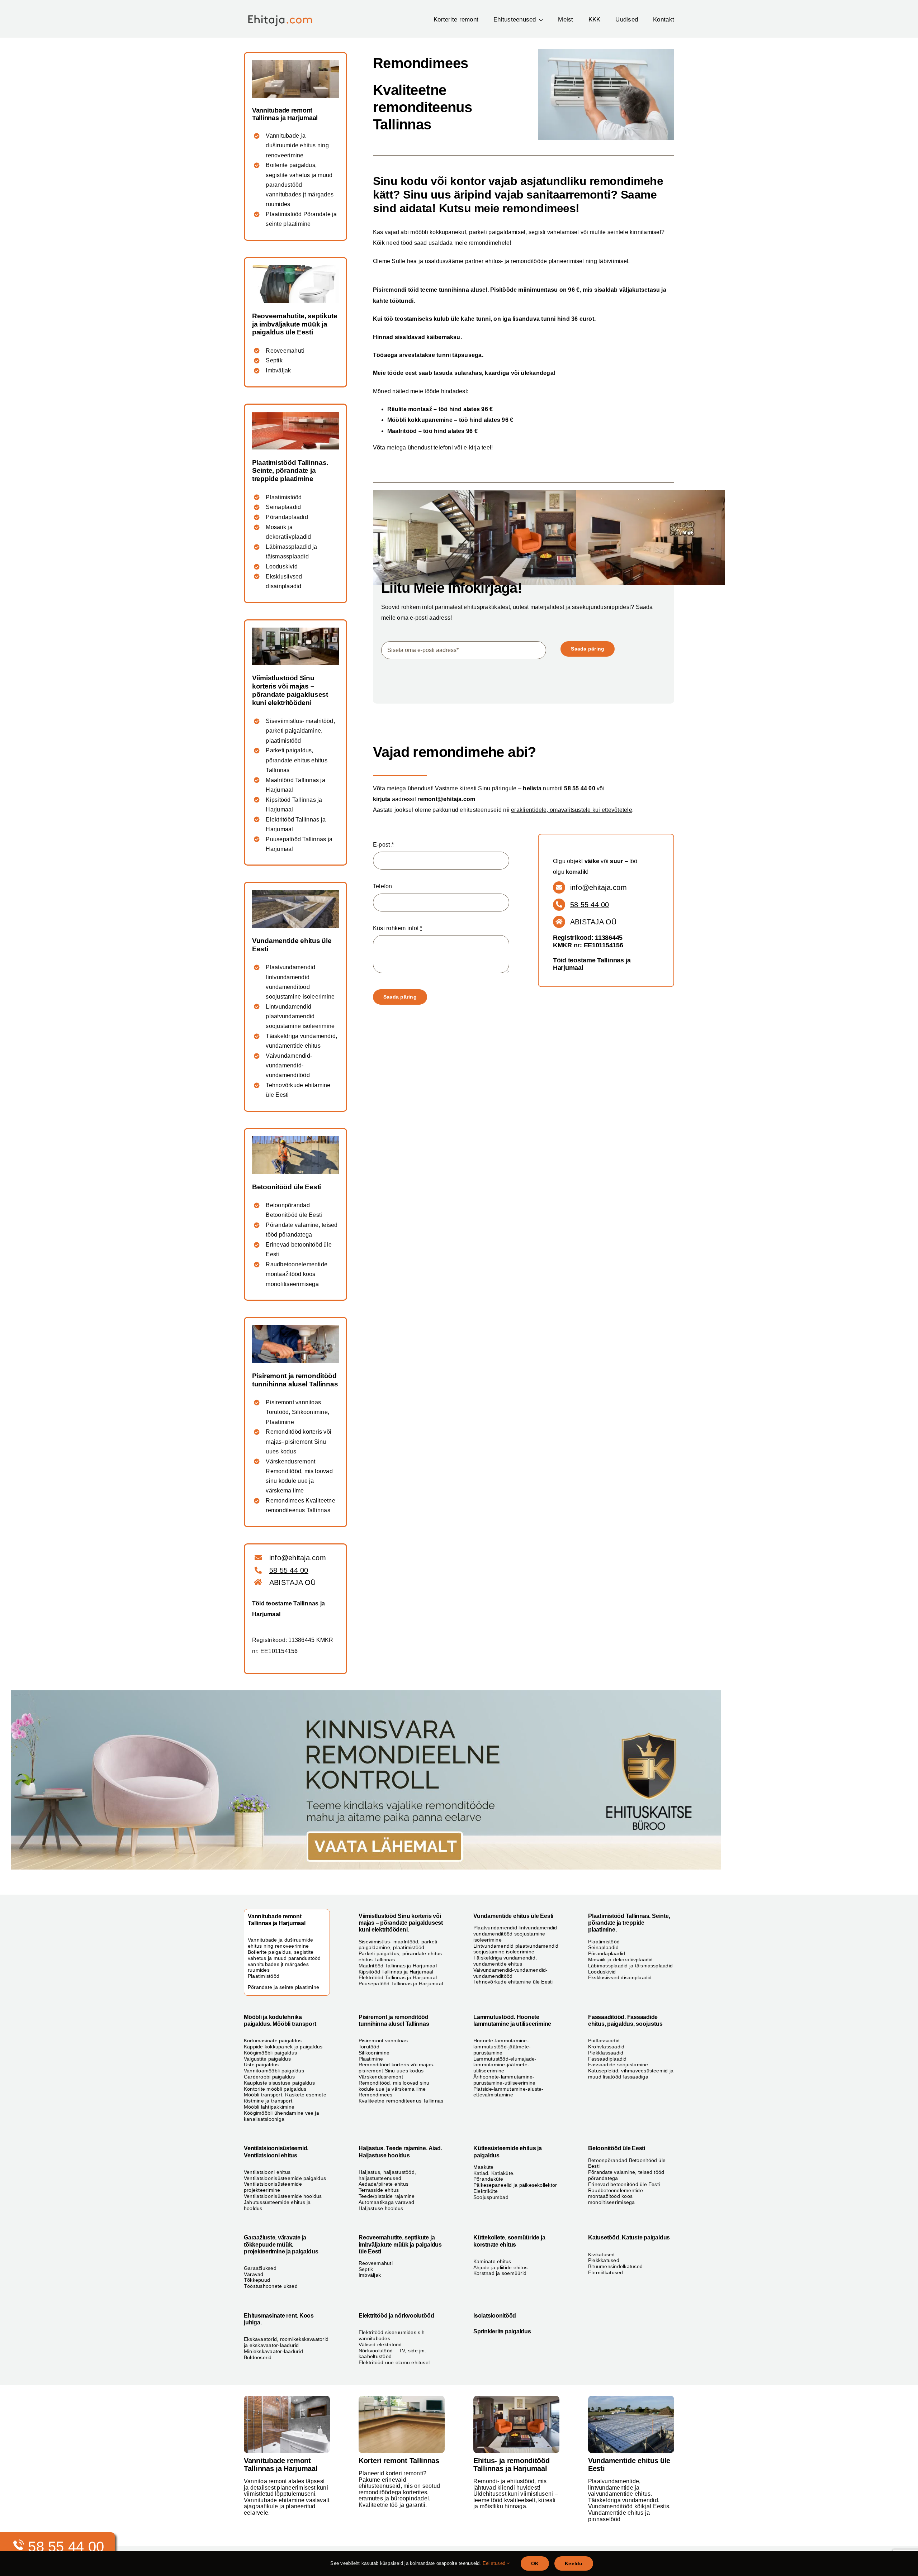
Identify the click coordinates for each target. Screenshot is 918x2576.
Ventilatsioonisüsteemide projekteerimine (273, 2187)
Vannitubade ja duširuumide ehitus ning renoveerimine (297, 145)
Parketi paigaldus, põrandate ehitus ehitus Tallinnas (297, 760)
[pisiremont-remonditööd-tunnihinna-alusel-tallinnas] (295, 1328)
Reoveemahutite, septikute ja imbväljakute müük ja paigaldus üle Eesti (295, 324)
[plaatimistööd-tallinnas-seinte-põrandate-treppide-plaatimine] (295, 415)
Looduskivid (282, 566)
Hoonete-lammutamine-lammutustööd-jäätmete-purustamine (502, 2047)
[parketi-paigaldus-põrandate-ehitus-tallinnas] (402, 2398)
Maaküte (484, 2167)
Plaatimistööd (284, 497)
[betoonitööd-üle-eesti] (295, 1139)
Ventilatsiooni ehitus (267, 2172)
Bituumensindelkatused (615, 2266)
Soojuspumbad (491, 2197)
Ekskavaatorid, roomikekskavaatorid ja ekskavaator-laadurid (286, 2342)
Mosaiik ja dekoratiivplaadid (621, 1960)
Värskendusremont (381, 2077)
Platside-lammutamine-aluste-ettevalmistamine (508, 2092)
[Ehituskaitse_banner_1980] (366, 1693)
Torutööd (369, 2047)
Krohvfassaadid (606, 2047)
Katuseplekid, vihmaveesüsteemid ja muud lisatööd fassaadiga (631, 2074)
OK (535, 2563)
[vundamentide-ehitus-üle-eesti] (295, 893)
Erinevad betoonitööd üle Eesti (624, 2184)
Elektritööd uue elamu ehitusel (394, 2362)
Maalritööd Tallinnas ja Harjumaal (398, 1966)
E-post (383, 845)
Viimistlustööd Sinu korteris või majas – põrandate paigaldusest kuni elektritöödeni (290, 690)
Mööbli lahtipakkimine (269, 2107)
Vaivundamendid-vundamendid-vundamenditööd (289, 1065)
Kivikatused (602, 2254)
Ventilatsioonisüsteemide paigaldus (285, 2178)
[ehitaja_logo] (285, 13)
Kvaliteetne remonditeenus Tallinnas (401, 2101)
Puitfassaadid (604, 2041)
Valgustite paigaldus (267, 2059)
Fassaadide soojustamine (618, 2065)
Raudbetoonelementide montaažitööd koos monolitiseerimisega (297, 1274)
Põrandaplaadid (287, 517)
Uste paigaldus (261, 2065)
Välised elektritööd (380, 2344)
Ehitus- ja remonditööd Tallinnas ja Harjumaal (511, 2465)
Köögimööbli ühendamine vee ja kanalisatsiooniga (281, 2116)
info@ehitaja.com (598, 887)
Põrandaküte (488, 2179)
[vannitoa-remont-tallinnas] (287, 2398)
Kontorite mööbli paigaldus (275, 2089)
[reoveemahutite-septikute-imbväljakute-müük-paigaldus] (295, 268)
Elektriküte (486, 2191)
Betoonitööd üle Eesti (287, 1187)
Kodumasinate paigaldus (273, 2041)
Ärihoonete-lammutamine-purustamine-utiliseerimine (504, 2080)
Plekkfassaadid (606, 2053)
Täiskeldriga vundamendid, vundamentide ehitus (505, 1961)
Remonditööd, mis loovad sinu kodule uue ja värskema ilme (394, 2086)
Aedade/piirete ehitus (384, 2184)
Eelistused (495, 2563)
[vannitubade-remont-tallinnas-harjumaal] (295, 63)
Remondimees (376, 2095)
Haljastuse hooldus (381, 2208)
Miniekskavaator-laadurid (273, 2351)
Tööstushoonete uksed (271, 2286)
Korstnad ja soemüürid (500, 2273)
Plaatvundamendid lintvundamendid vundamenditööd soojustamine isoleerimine (515, 1934)
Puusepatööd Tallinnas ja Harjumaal (401, 1984)
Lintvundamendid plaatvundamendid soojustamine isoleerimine (300, 1016)
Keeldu (574, 2563)
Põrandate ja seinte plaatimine (283, 1987)
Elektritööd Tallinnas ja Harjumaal (398, 1977)
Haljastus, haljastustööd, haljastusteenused (387, 2175)
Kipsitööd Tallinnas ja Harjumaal (396, 1972)
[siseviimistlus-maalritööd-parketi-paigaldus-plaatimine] (516, 2398)
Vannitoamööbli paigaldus (274, 2071)
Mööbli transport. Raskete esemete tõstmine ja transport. (285, 2098)
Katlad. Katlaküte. (494, 2173)
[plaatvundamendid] (631, 2398)
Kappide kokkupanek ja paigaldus (283, 2047)
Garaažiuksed (260, 2268)
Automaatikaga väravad (386, 2202)
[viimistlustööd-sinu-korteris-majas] (295, 630)
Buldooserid (258, 2357)
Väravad (254, 2274)
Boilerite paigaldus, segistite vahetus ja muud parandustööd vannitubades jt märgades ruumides (300, 185)
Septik (274, 360)
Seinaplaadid (283, 507)
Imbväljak (278, 370)
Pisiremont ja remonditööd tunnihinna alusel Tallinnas (295, 1380)
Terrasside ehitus (379, 2190)
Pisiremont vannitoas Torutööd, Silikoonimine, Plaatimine (297, 1412)
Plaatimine (371, 2059)
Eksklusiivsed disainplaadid (620, 1977)
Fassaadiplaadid (607, 2059)
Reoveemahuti (285, 351)
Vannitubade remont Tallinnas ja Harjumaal (285, 114)
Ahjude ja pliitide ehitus (500, 2267)
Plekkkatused (604, 2260)
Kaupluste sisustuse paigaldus (279, 2083)
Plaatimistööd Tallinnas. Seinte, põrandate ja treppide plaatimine (290, 471)
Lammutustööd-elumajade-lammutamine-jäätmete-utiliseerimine (505, 2065)
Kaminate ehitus (492, 2261)
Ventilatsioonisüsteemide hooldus (283, 2196)
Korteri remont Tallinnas (399, 2461)
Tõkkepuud (257, 2280)
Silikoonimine (374, 2053)
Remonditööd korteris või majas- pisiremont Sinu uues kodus (299, 1441)
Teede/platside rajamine (387, 2196)
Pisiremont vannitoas (383, 2041)
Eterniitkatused (606, 2272)
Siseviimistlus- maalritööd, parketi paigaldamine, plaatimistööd (300, 731)
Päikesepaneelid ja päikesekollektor (515, 2185)
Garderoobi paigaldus (269, 2077)
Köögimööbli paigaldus (270, 2053)
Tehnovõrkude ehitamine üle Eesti (513, 1982)
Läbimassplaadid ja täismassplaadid (630, 1966)
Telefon (383, 886)
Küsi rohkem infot (398, 928)
